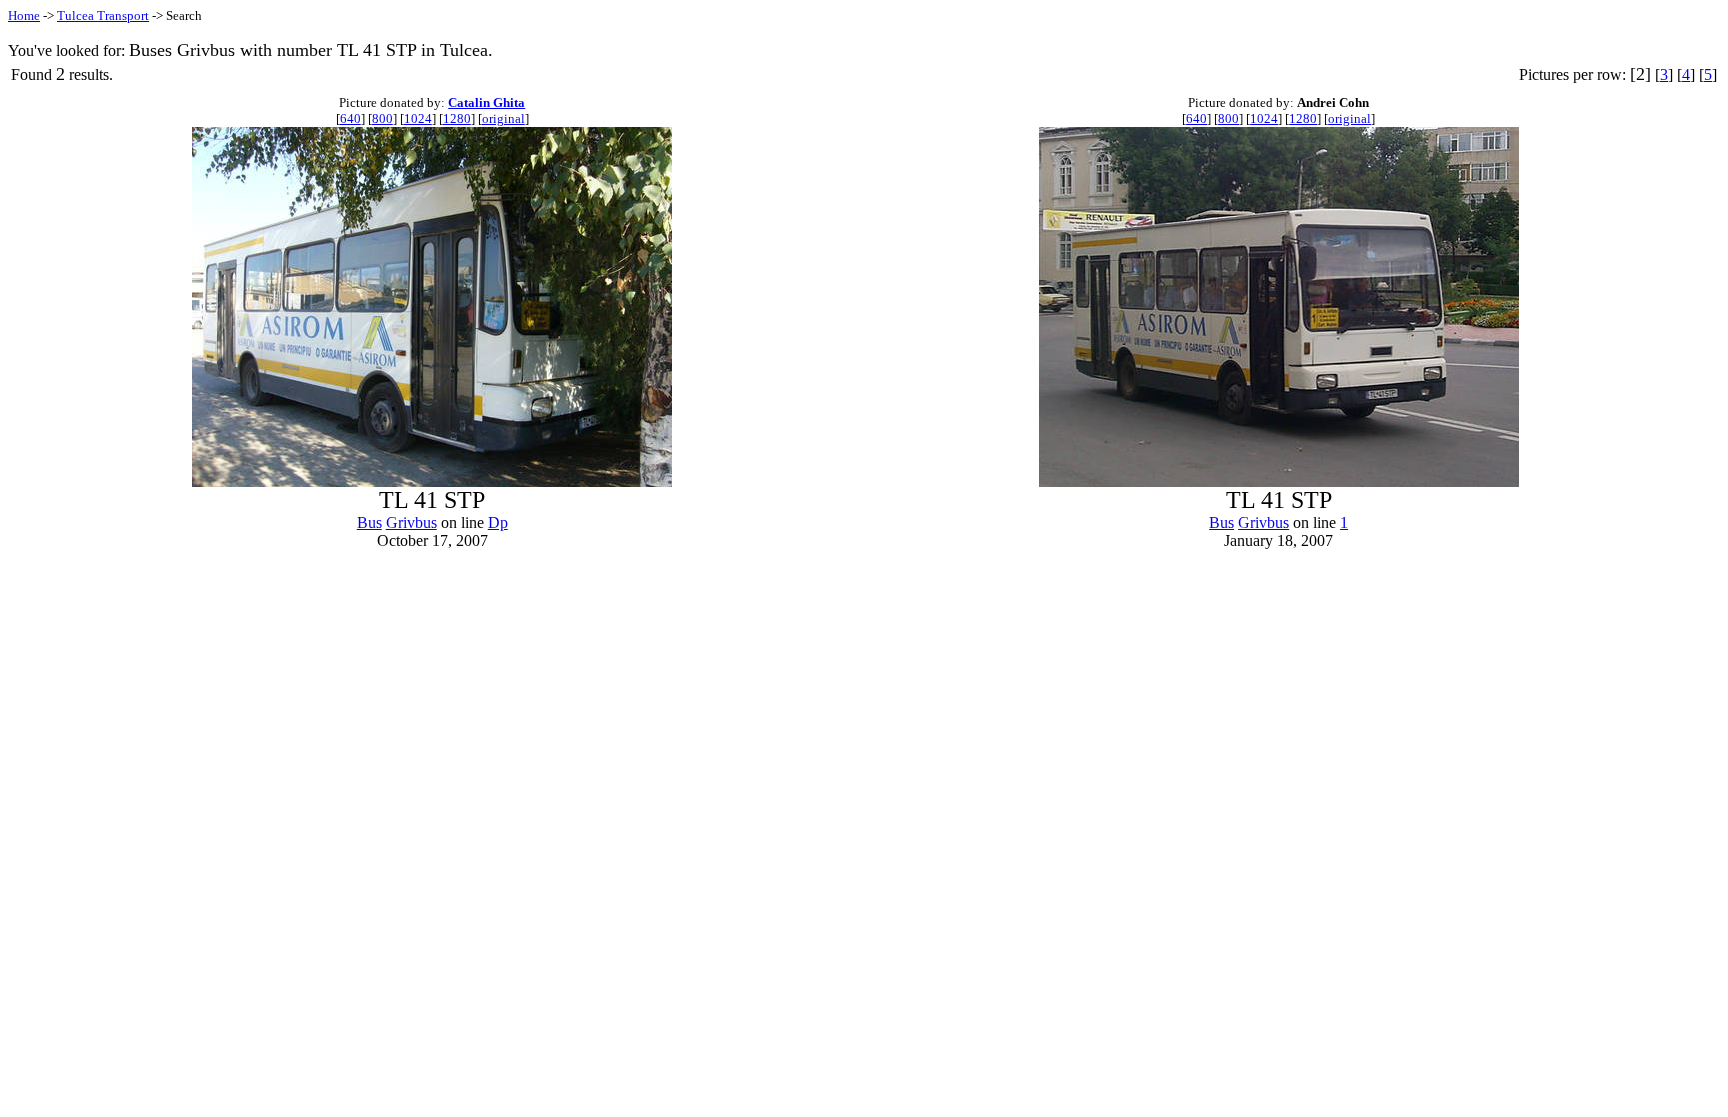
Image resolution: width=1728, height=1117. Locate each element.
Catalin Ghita (486, 102)
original (503, 118)
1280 (457, 118)
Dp (498, 522)
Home (24, 15)
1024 (418, 118)
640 (350, 118)
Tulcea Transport (103, 15)
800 (382, 118)
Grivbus (411, 522)
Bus (369, 522)
